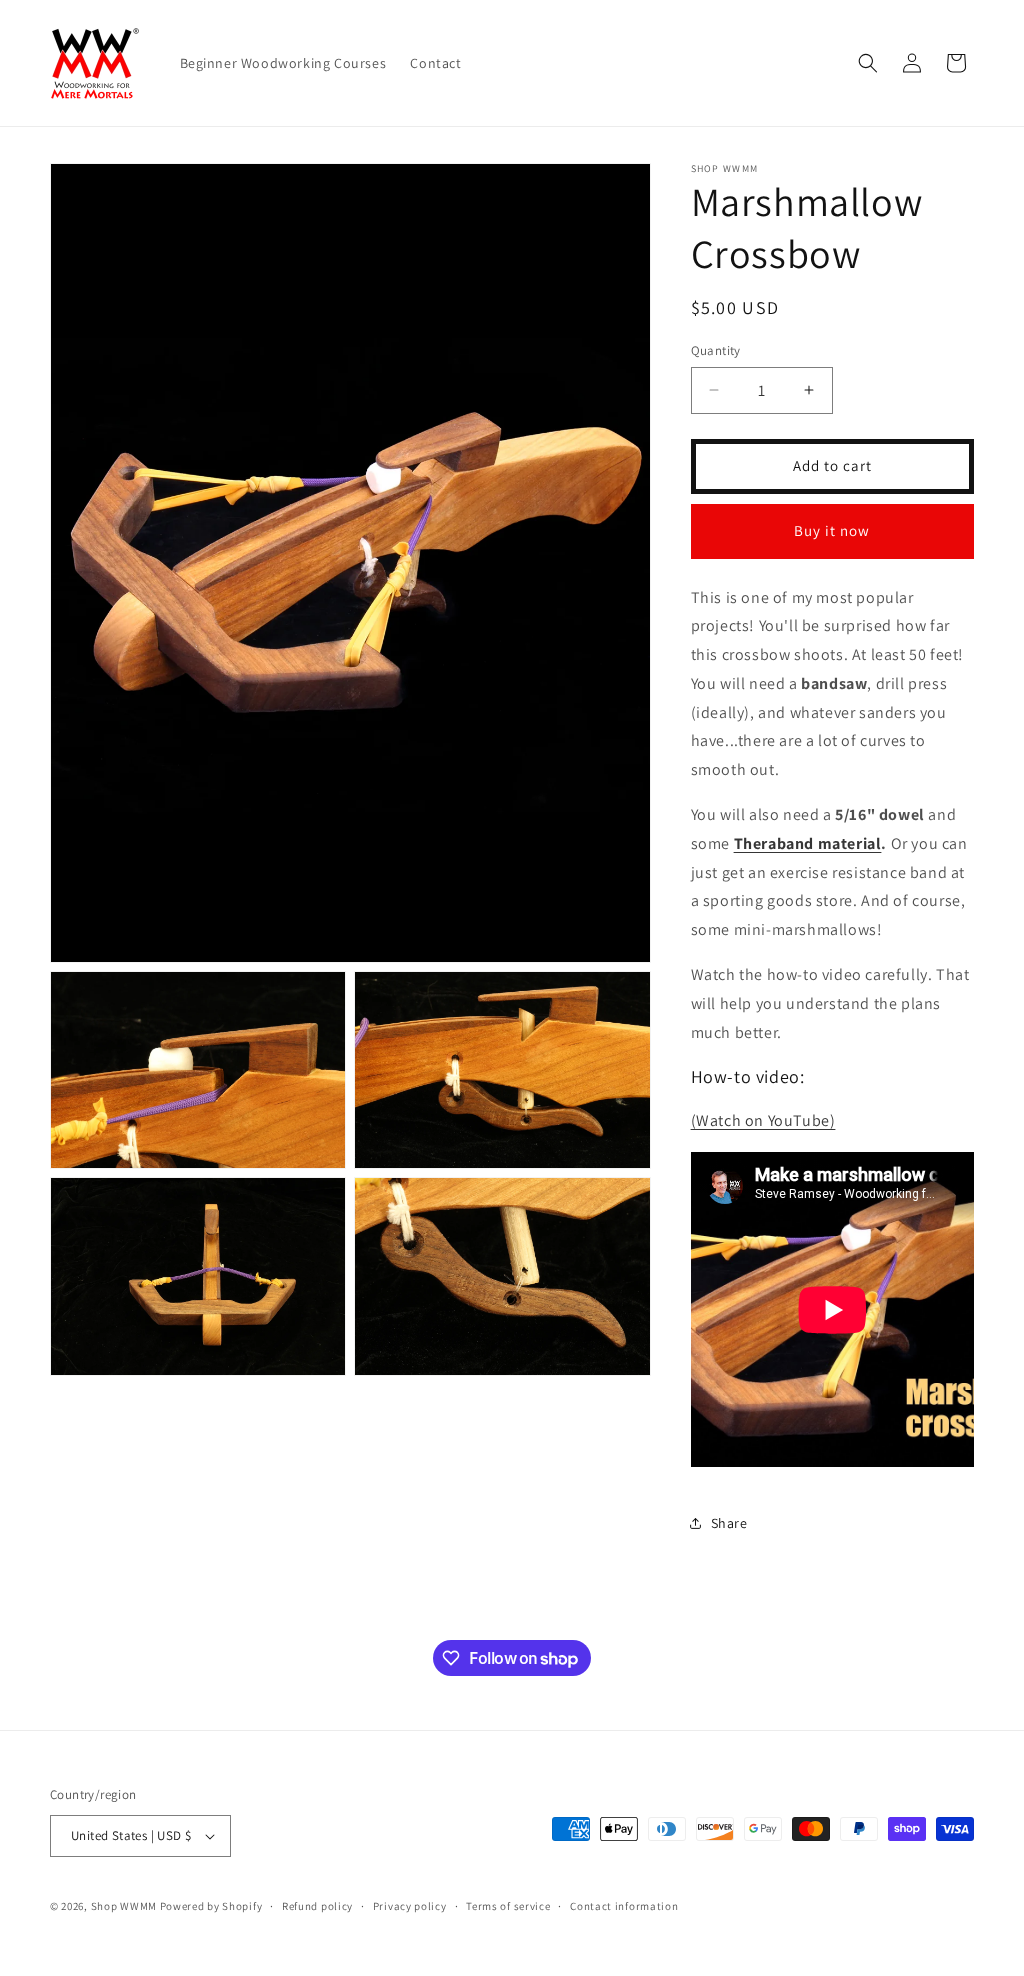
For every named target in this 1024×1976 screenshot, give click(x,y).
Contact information (624, 1906)
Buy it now (832, 530)
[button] (868, 63)
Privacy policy (410, 1906)
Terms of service (508, 1906)
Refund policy (317, 1906)
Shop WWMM (124, 1906)
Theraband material (808, 843)
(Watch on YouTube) (763, 1120)
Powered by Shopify (211, 1906)
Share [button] (729, 1523)
